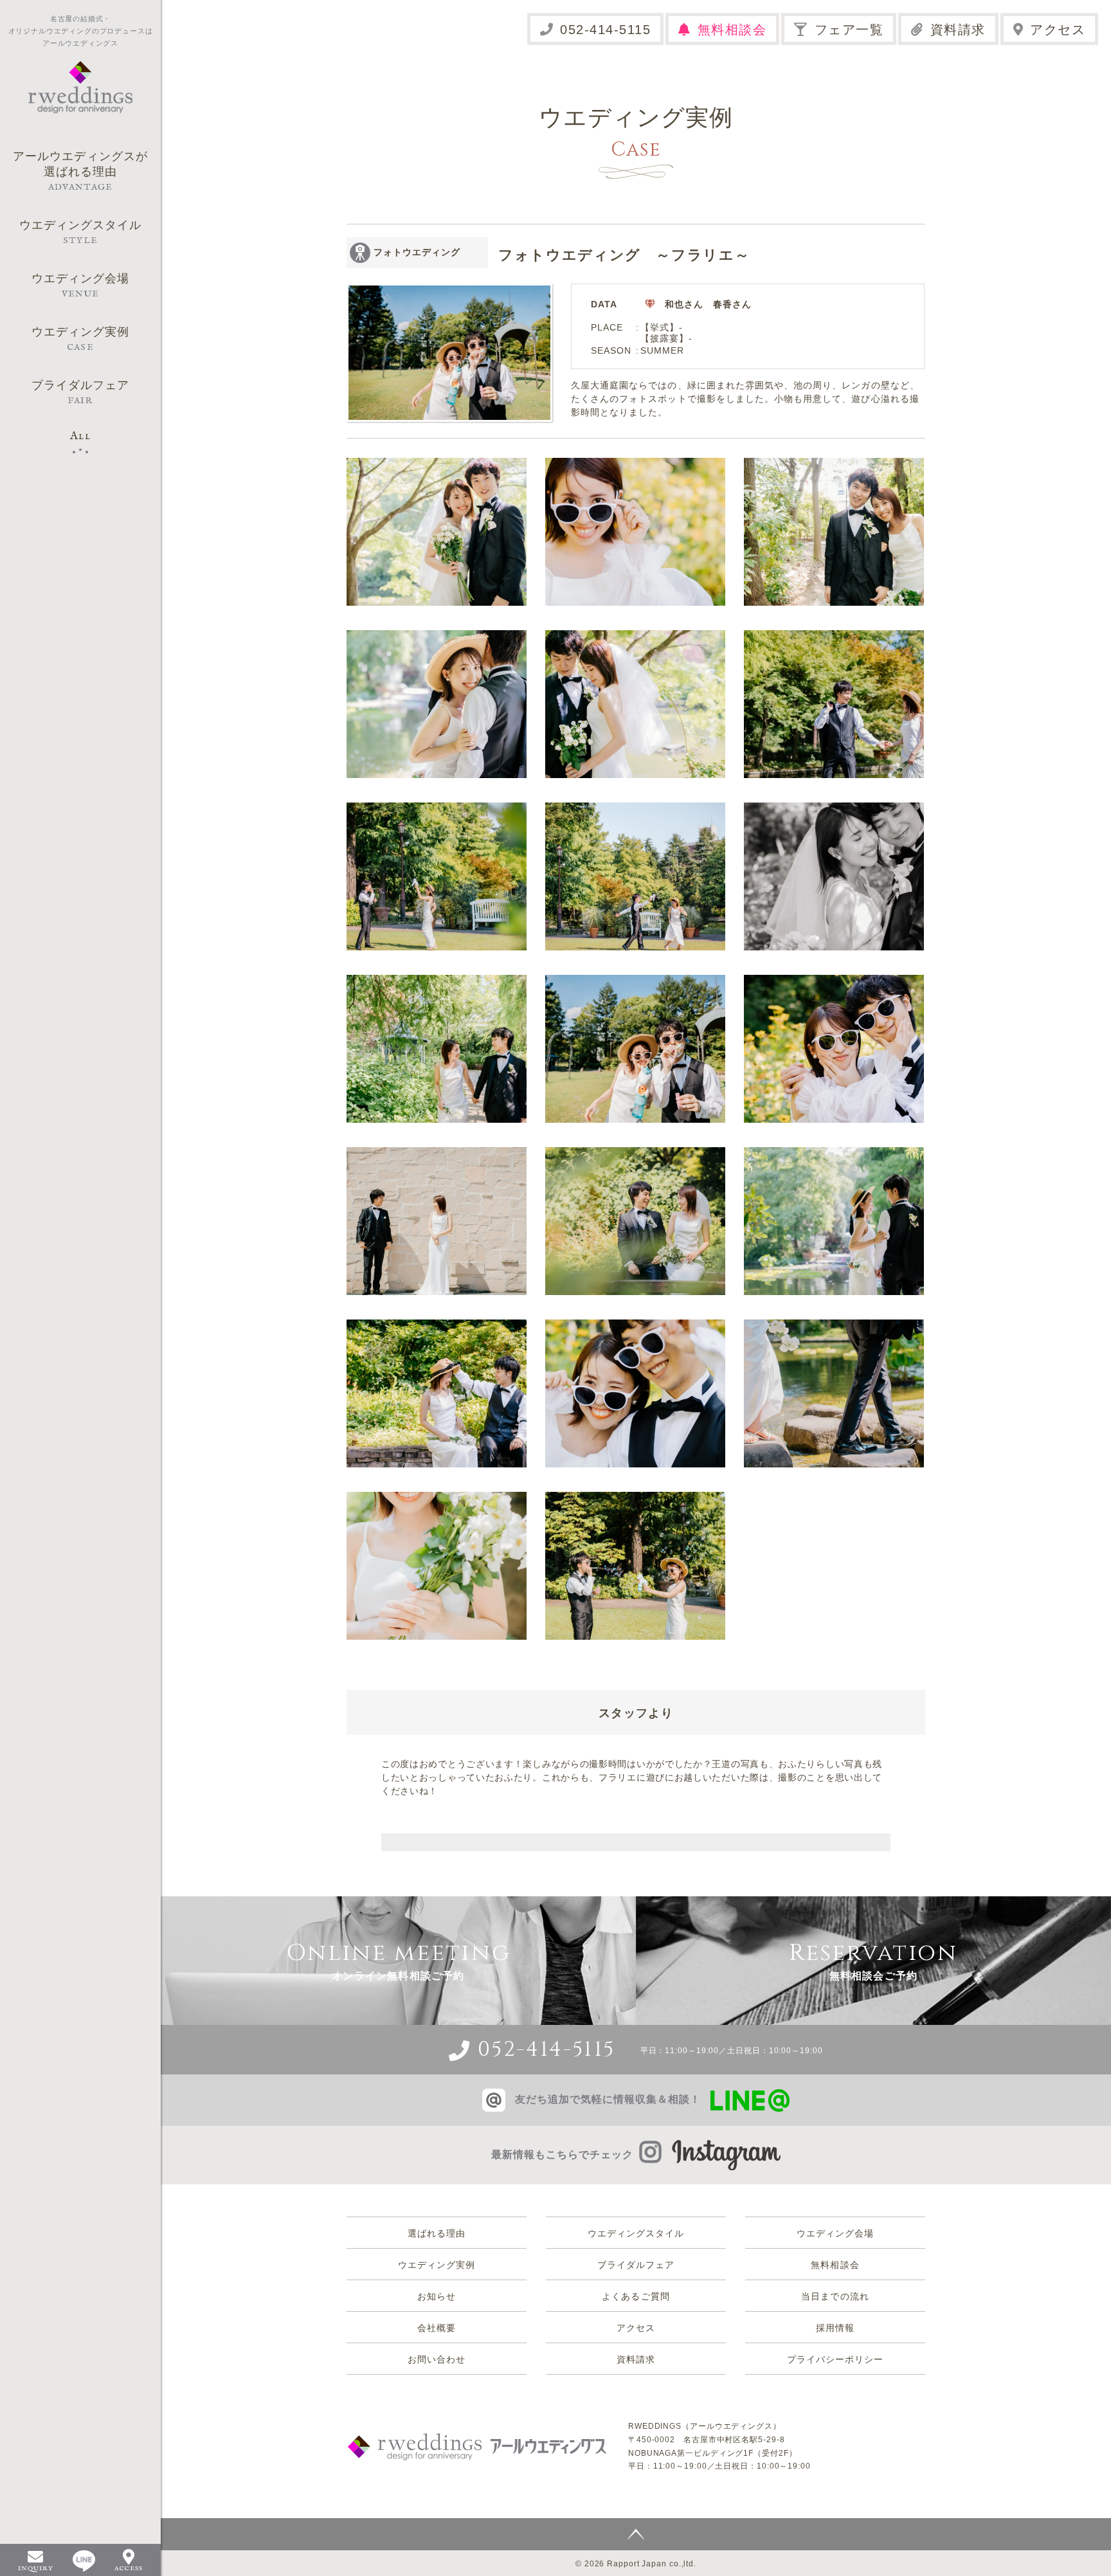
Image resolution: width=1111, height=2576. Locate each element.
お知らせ (437, 2296)
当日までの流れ (835, 2296)
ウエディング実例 (437, 2265)
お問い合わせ (437, 2359)
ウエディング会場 (835, 2233)
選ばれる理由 (437, 2233)
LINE (84, 2561)
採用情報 (835, 2328)
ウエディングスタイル (636, 2233)
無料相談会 (732, 30)
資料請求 (958, 30)
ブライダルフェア (636, 2265)
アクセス (1058, 30)
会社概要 (437, 2328)
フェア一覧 (849, 30)
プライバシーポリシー (836, 2359)
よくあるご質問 (636, 2296)
